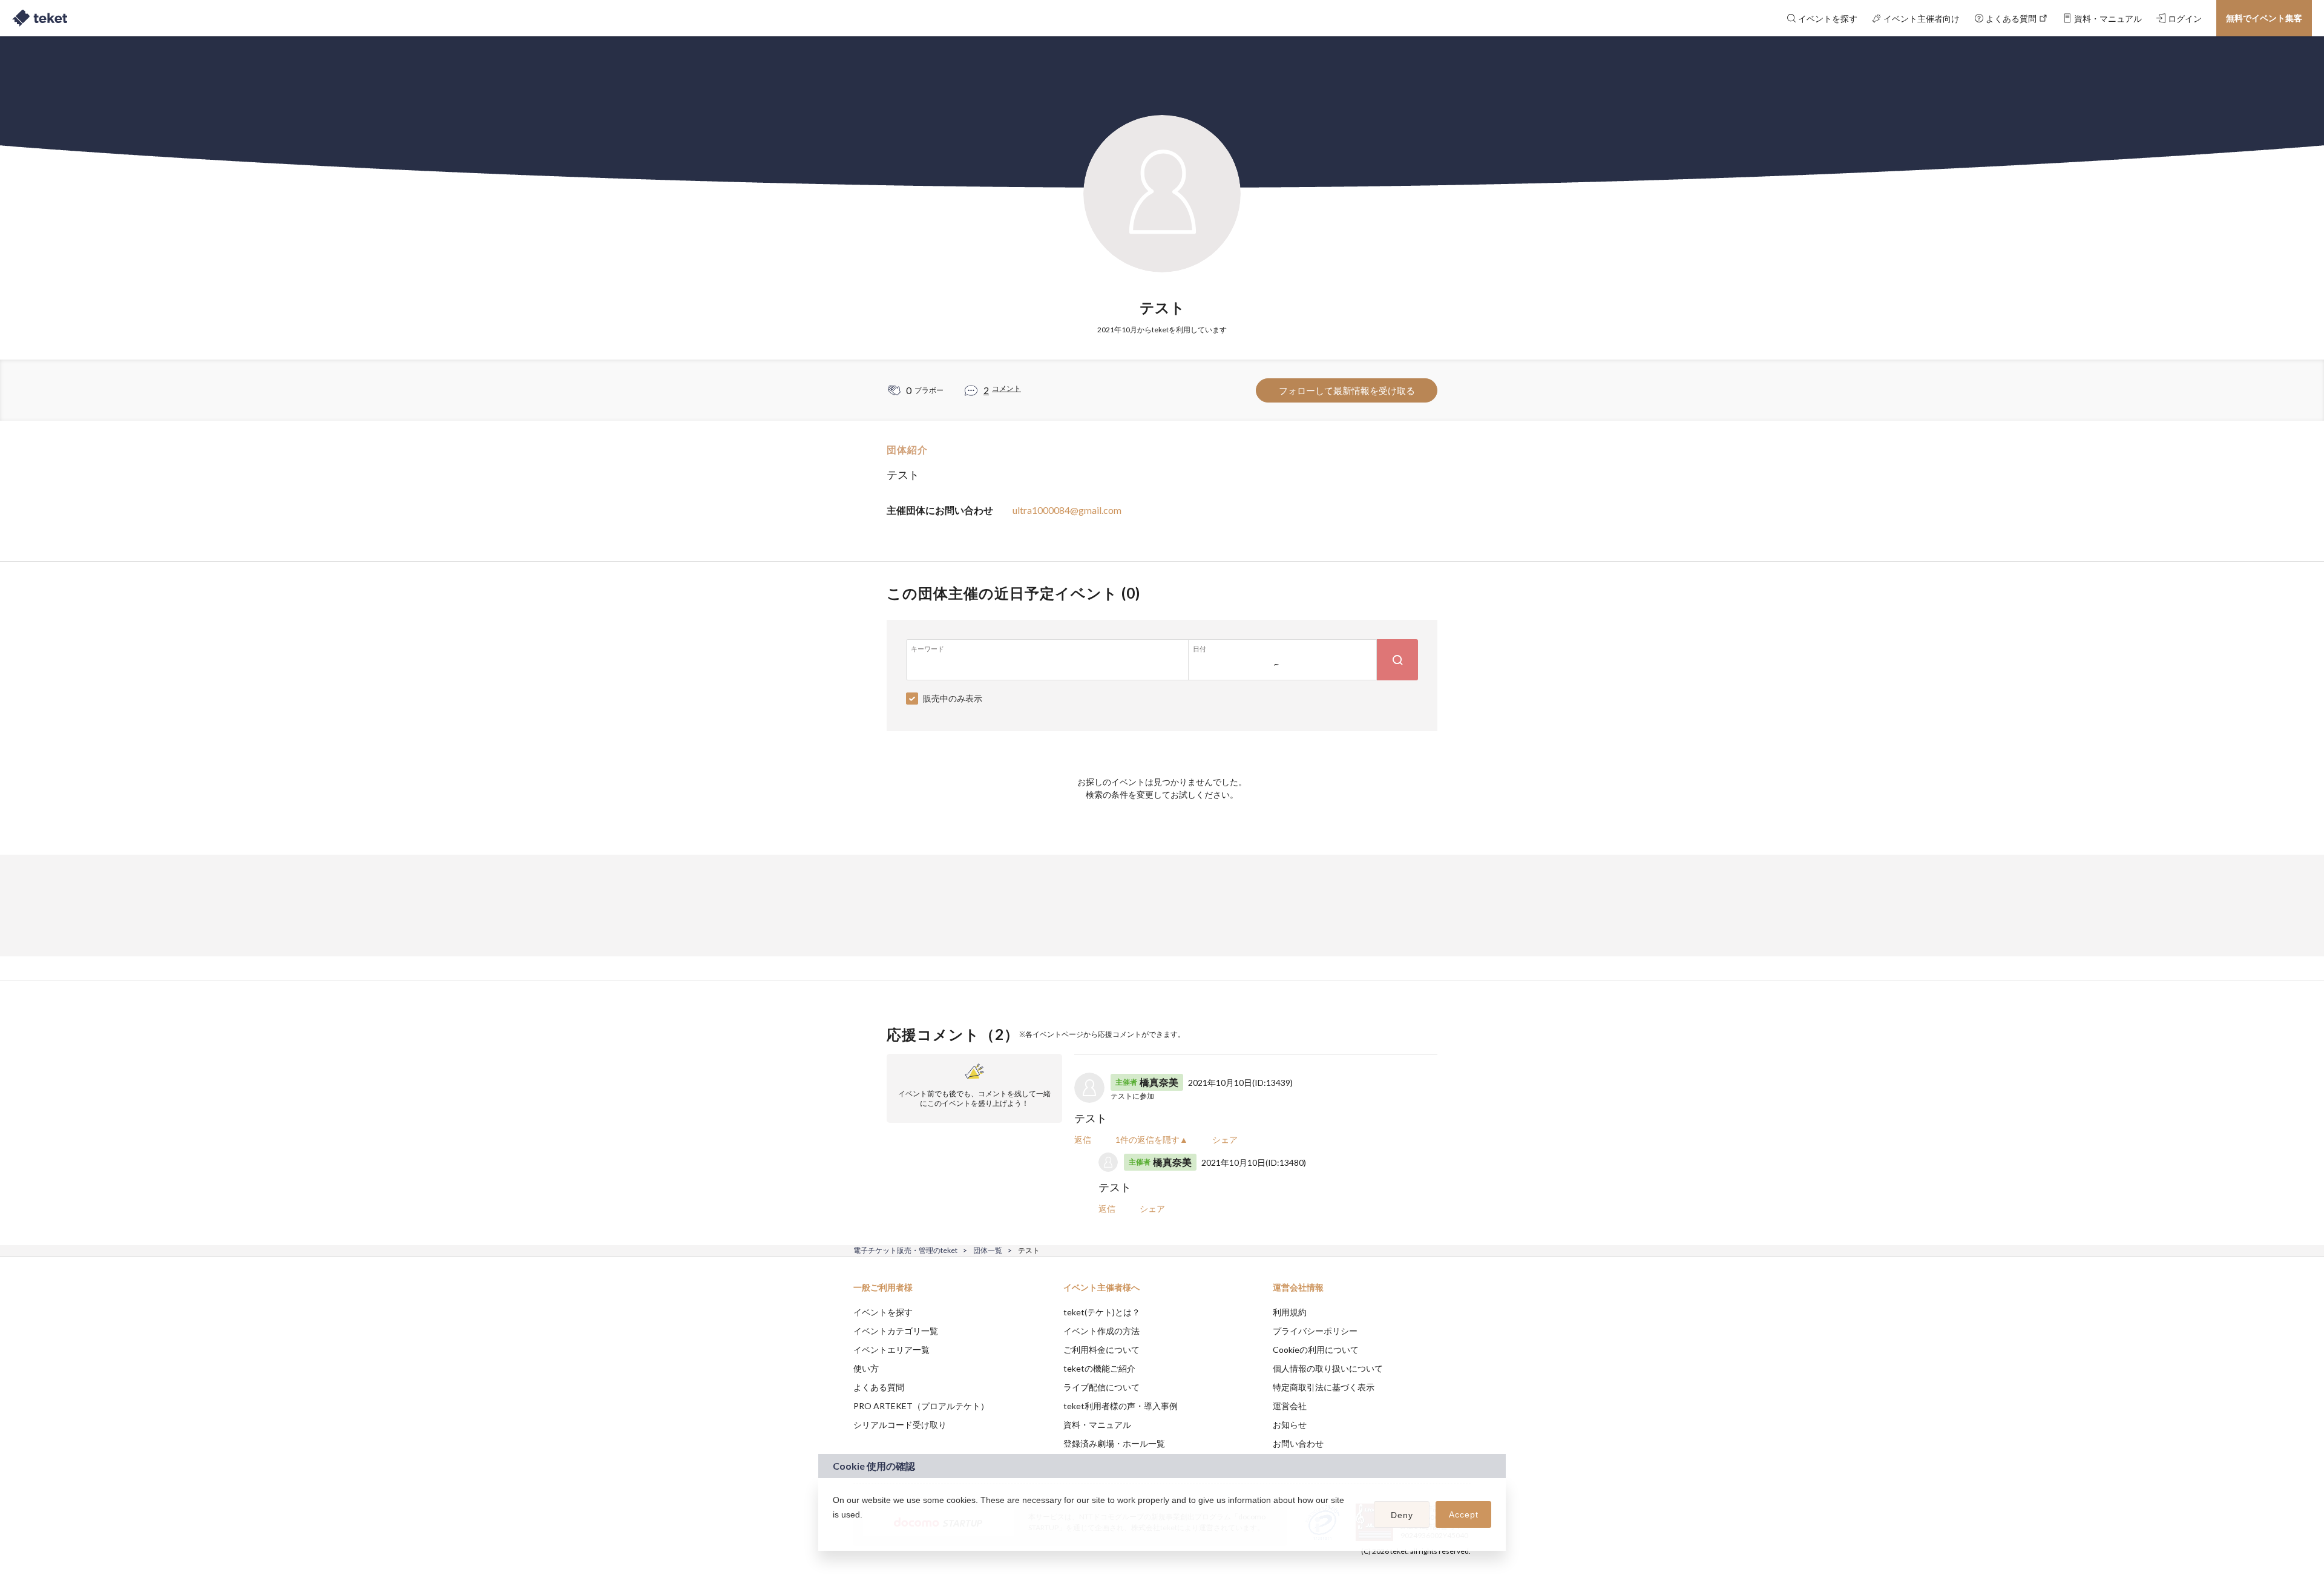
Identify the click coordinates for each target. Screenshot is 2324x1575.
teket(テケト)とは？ (1102, 1312)
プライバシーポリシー (1315, 1331)
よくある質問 (879, 1387)
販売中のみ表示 (953, 698)
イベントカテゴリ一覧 (896, 1331)
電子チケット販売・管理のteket (905, 1250)
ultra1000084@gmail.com (1067, 510)
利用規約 (1290, 1312)
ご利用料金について (1101, 1350)
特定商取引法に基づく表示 (1324, 1387)
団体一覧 (988, 1250)
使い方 (866, 1368)
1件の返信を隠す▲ (1152, 1139)
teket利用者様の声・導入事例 (1121, 1406)
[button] (835, 1530)
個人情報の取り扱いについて (1328, 1368)
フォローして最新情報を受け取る (1347, 390)
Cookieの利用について (1316, 1350)
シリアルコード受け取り (900, 1425)
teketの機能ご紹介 (1099, 1368)
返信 (1083, 1139)
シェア (1225, 1139)
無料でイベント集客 (2264, 18)
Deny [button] (1402, 1515)
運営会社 (1290, 1406)
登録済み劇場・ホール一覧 (1114, 1443)
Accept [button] (1464, 1514)
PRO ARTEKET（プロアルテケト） (921, 1406)
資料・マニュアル (1097, 1425)
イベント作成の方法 (1101, 1331)
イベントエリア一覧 (891, 1350)
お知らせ (1290, 1425)
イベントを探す (883, 1312)
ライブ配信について (1101, 1387)
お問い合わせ (1298, 1443)
